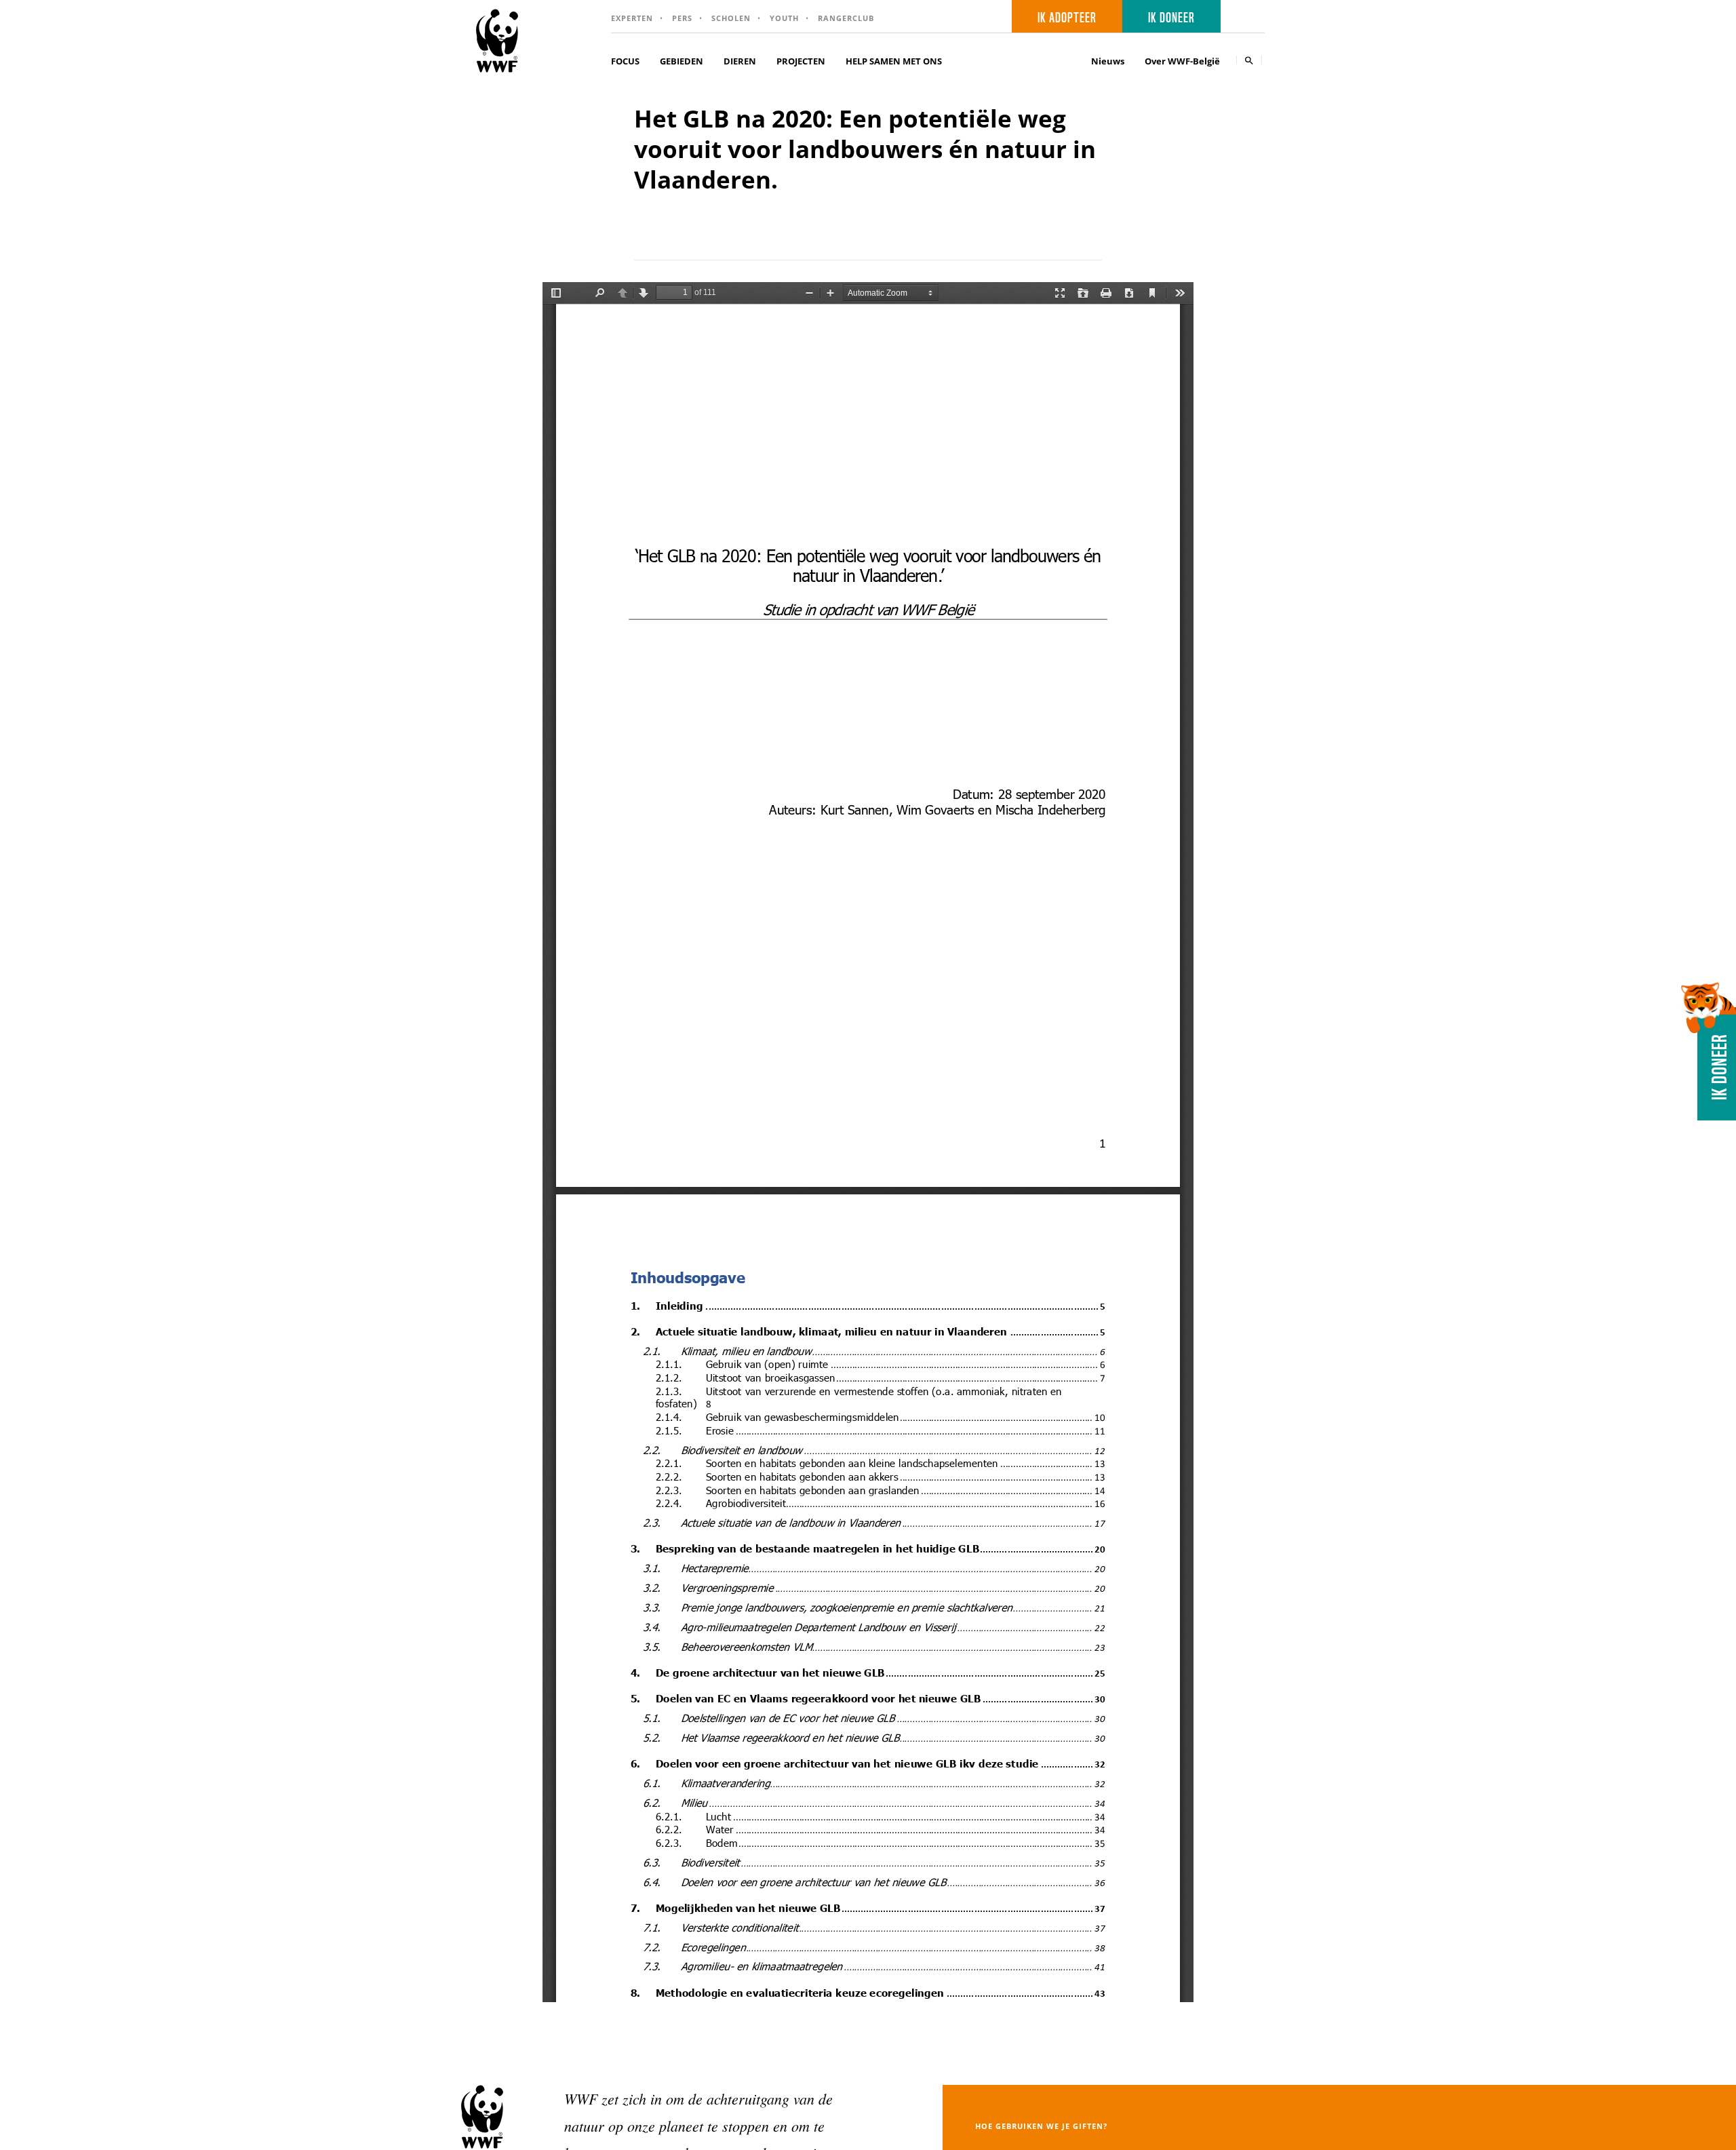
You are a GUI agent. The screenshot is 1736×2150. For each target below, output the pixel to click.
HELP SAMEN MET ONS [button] (894, 61)
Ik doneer (1171, 16)
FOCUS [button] (625, 61)
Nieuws (1108, 61)
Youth (784, 18)
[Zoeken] (1249, 60)
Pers (682, 18)
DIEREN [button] (740, 61)
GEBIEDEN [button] (682, 61)
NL (1247, 17)
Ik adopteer (1067, 16)
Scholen (731, 18)
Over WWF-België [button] (1182, 61)
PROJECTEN (801, 61)
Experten (632, 18)
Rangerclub (846, 18)
